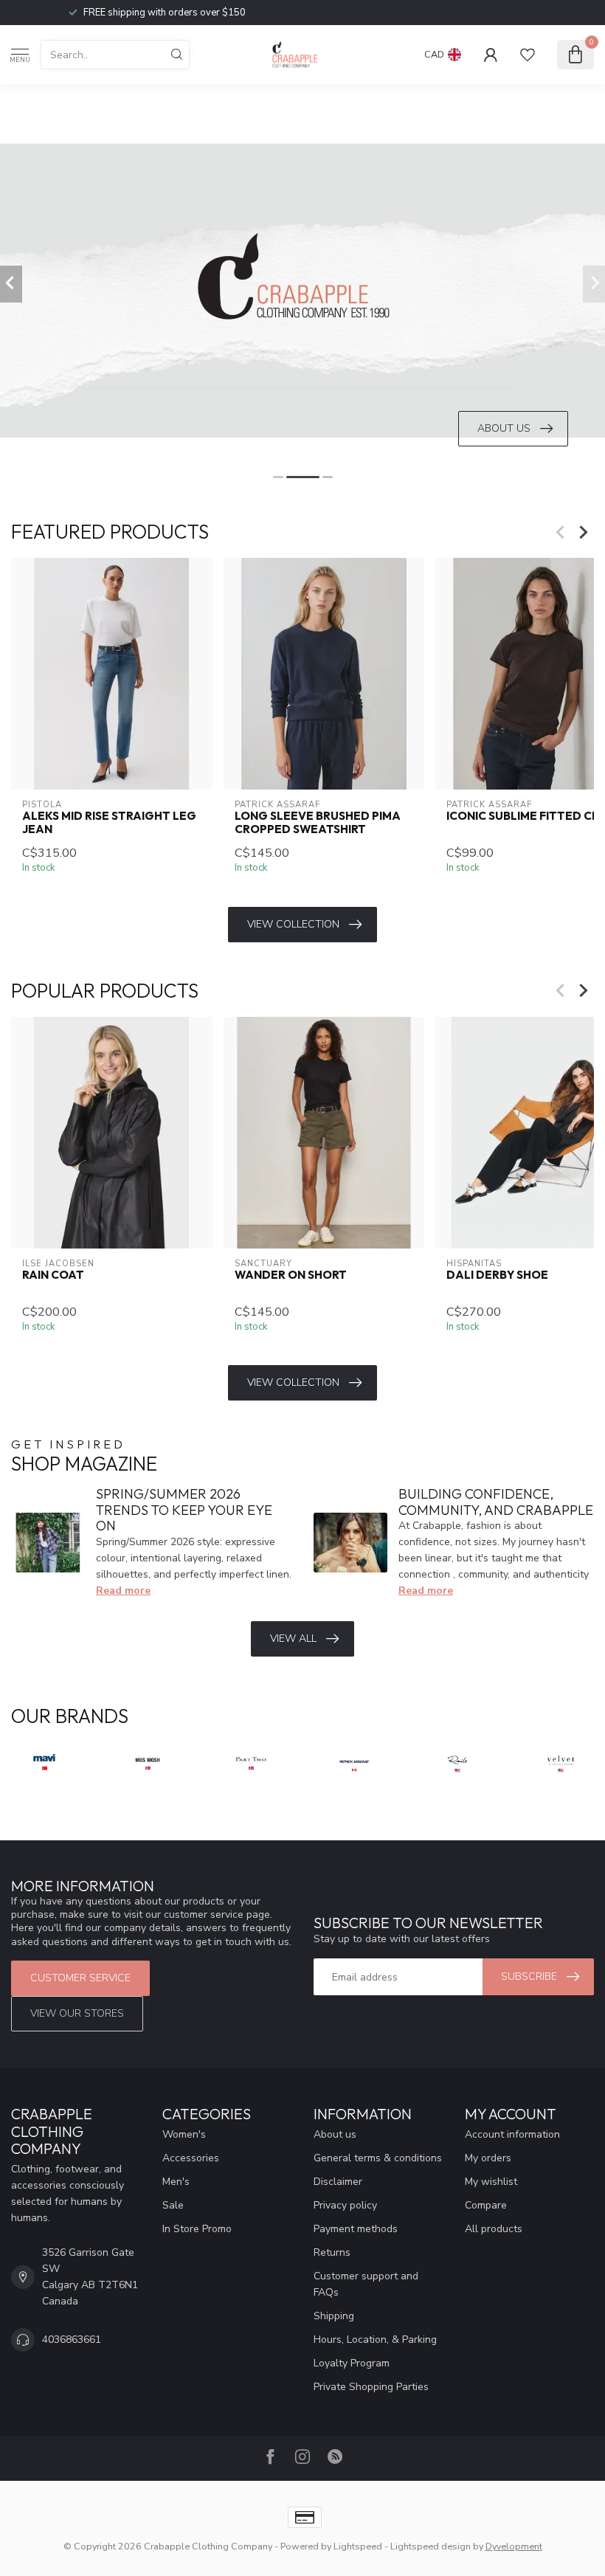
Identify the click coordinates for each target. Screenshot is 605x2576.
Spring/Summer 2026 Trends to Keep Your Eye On (184, 1510)
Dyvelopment (514, 2546)
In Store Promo (197, 2229)
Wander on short (291, 1275)
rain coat (53, 1275)
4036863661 (72, 2340)
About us (335, 2134)
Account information (512, 2134)
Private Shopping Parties (371, 2387)
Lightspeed (358, 2546)
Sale (173, 2205)
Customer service (80, 1978)
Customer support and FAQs (366, 2284)
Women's (184, 2134)
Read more (123, 1591)
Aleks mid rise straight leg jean (109, 823)
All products (494, 2229)
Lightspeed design (431, 2546)
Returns (332, 2252)
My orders (488, 2158)
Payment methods (356, 2229)
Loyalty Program (352, 2363)
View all (293, 1639)
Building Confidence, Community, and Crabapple (496, 1502)
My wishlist (491, 2182)
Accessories (191, 2158)
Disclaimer (338, 2182)
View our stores (77, 2013)
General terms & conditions (378, 2158)
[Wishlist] (528, 55)
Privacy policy (345, 2205)
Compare (486, 2205)
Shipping (334, 2316)
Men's (176, 2182)
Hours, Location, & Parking (375, 2340)
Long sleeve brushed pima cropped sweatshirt (318, 823)
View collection (293, 924)
